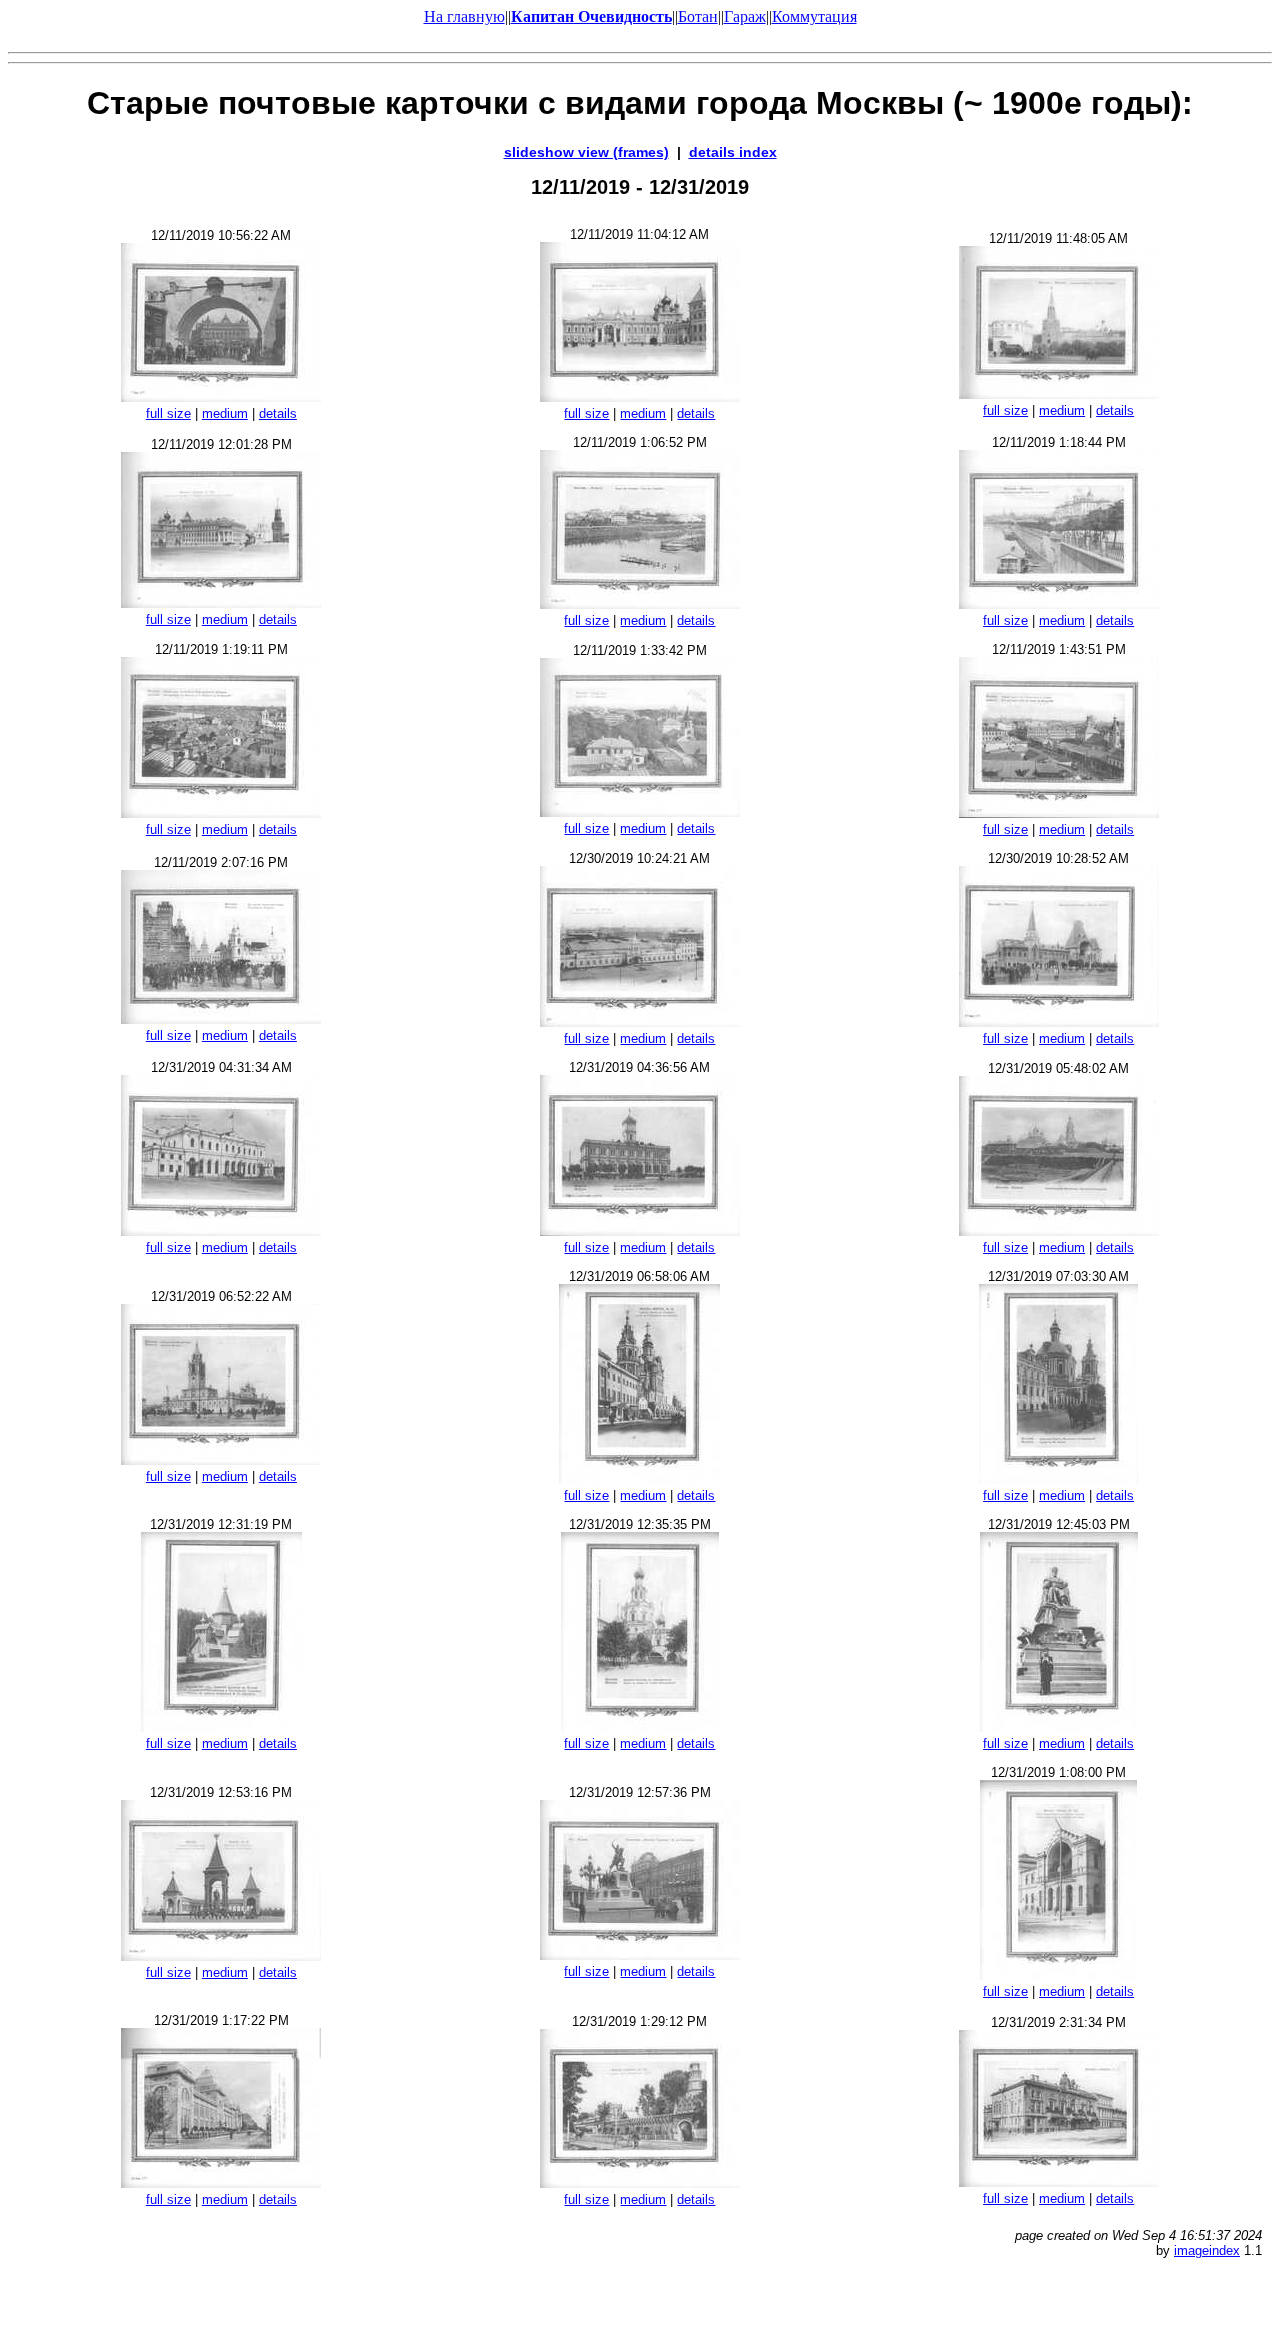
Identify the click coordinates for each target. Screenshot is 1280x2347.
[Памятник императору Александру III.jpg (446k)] (1059, 1726)
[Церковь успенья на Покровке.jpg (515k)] (639, 1478)
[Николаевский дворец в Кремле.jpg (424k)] (221, 602)
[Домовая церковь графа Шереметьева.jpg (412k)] (640, 1726)
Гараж (745, 16)
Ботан (698, 16)
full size (168, 413)
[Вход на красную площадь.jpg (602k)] (221, 396)
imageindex (1207, 2250)
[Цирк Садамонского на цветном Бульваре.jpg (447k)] (1058, 1974)
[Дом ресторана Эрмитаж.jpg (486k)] (1059, 2181)
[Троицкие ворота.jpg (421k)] (1059, 393)
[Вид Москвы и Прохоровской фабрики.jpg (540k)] (221, 812)
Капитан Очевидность (591, 16)
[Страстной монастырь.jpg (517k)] (221, 1459)
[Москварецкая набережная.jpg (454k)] (1059, 603)
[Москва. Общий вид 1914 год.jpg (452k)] (640, 811)
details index (733, 152)
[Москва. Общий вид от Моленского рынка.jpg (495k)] (1059, 812)
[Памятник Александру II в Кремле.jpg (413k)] (221, 1955)
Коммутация (814, 16)
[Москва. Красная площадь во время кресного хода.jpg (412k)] (221, 1018)
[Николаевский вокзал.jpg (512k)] (640, 1230)
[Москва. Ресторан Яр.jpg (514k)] (640, 2182)
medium (225, 413)
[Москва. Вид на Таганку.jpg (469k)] (640, 603)
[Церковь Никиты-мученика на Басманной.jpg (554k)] (1058, 1478)
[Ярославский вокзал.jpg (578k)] (221, 1230)
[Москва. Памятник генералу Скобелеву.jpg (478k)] (640, 1954)
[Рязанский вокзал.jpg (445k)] (640, 1021)
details (278, 413)
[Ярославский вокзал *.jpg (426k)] (1059, 1021)
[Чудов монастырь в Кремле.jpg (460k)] (640, 396)
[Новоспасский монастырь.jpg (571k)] (1059, 1230)
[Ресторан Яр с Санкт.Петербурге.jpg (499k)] (221, 2182)
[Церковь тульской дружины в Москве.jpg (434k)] (221, 1726)
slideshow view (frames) (586, 152)
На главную (464, 16)
